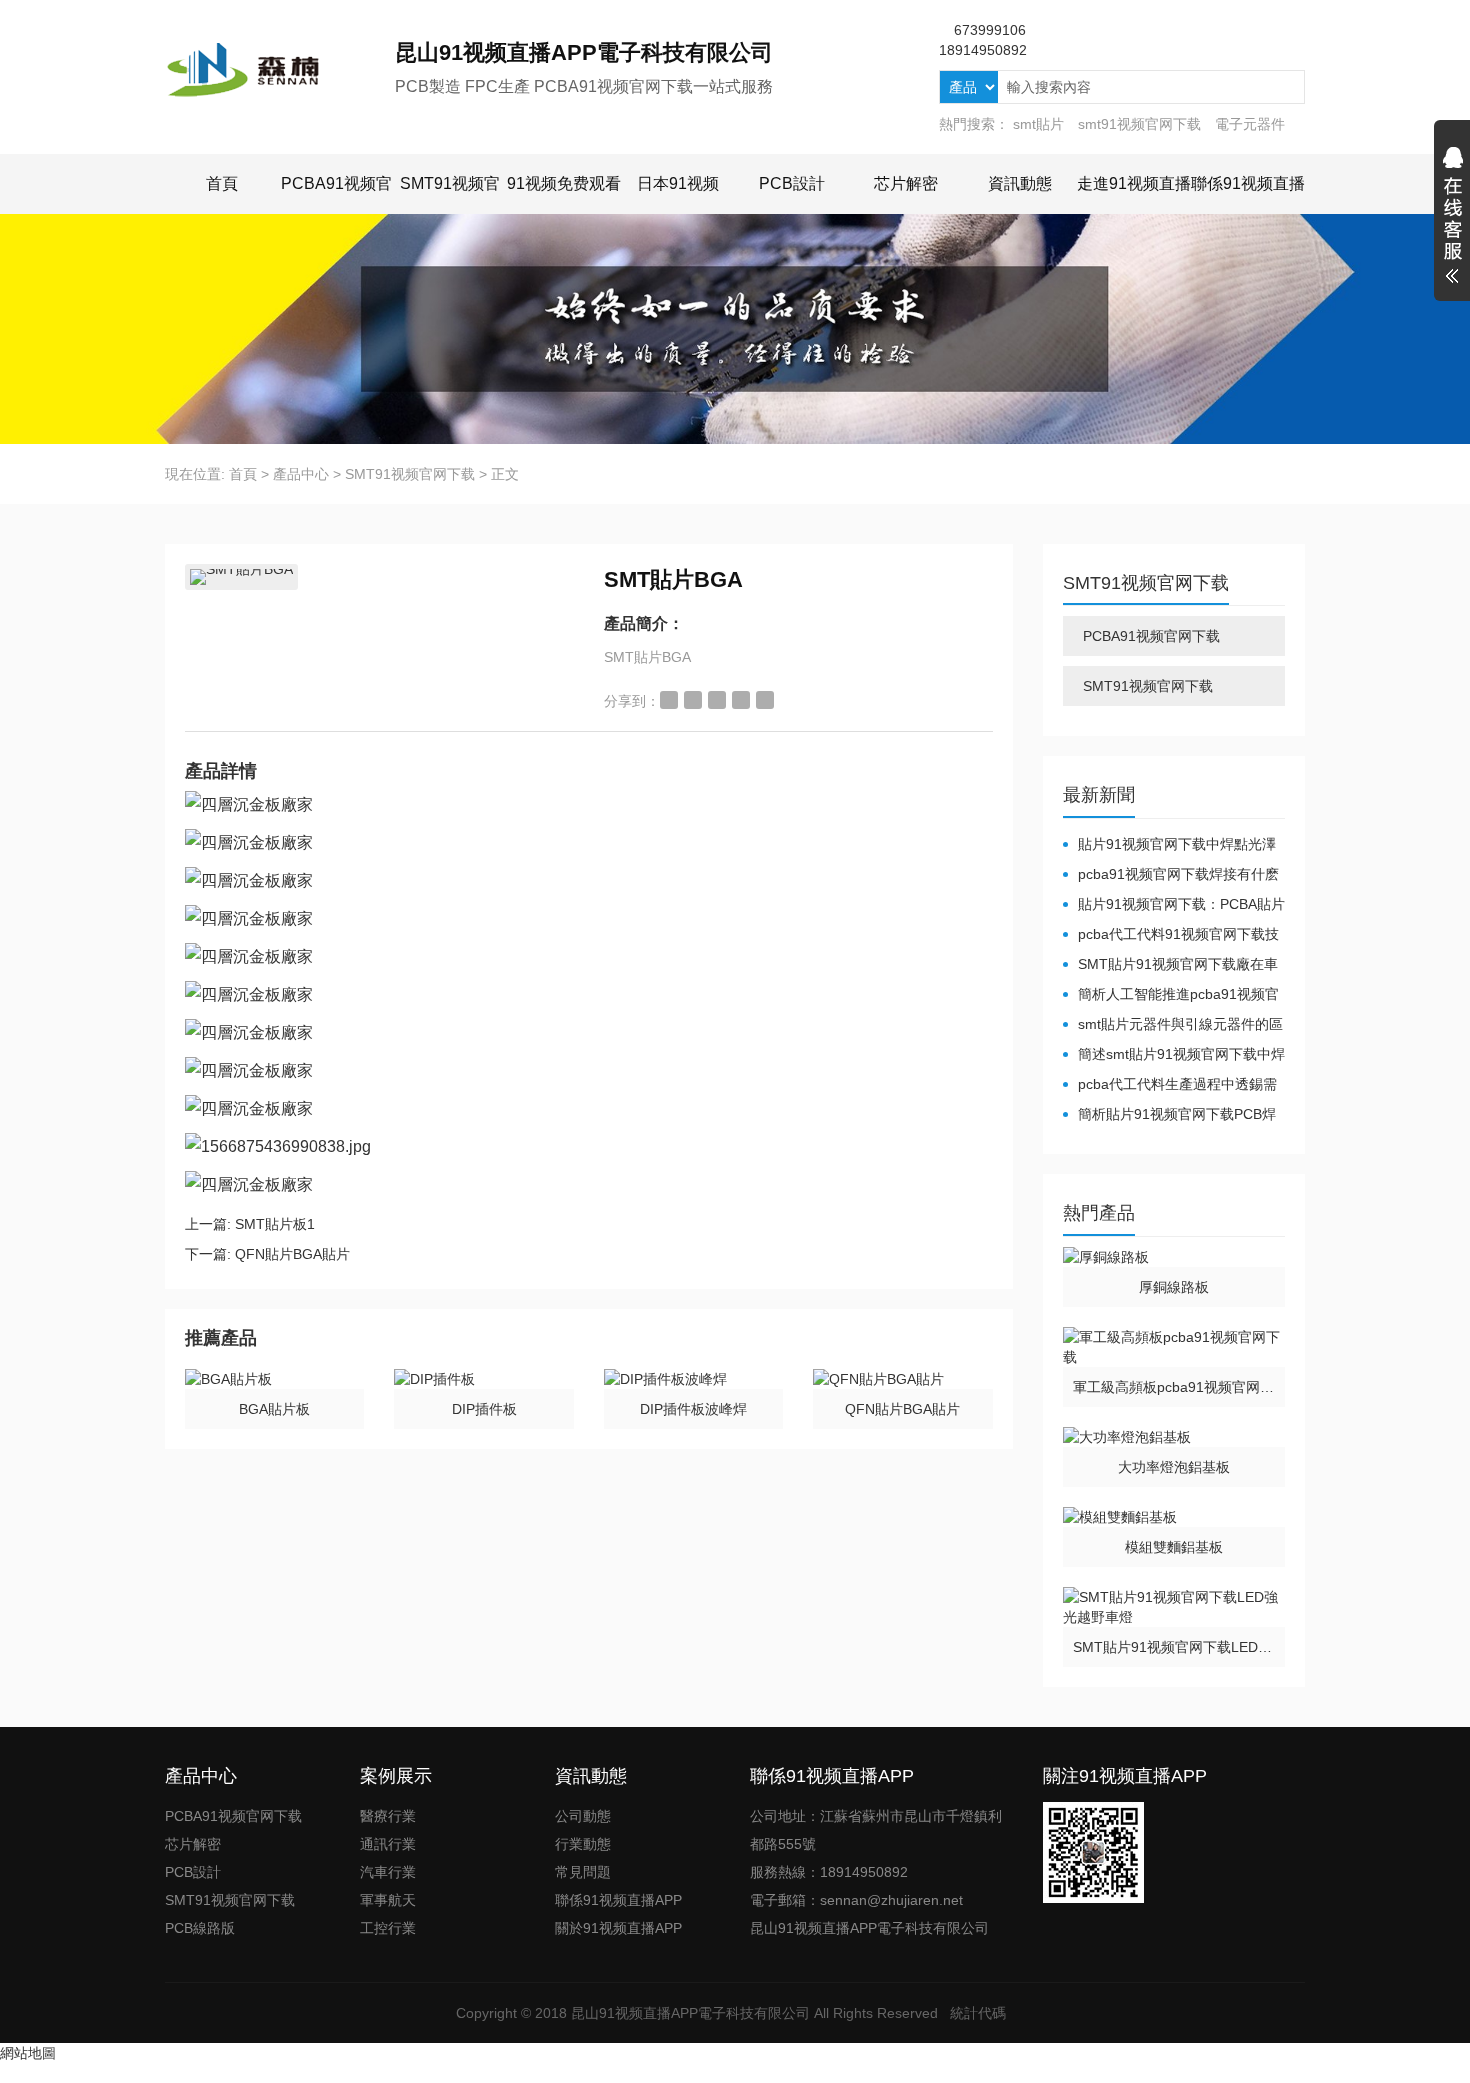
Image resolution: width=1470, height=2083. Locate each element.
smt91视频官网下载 (1139, 124)
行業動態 (583, 1844)
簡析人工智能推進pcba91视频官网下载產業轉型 (1171, 995)
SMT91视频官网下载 (410, 474)
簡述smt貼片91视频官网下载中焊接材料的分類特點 (1174, 1055)
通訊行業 (388, 1844)
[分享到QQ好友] (717, 700)
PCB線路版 (200, 1928)
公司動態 (583, 1816)
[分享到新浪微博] (669, 700)
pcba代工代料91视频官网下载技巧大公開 (1171, 935)
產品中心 (301, 474)
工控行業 (388, 1928)
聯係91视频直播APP (618, 1900)
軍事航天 (388, 1900)
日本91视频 (678, 183)
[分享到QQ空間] (693, 700)
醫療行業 (388, 1816)
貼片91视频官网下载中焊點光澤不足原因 (1169, 845)
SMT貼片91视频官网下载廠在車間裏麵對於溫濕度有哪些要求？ (1170, 965)
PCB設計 (792, 183)
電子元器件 (1250, 124)
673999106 (990, 30)
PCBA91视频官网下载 (1151, 636)
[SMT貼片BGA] (241, 577)
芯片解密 (906, 183)
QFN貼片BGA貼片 (292, 1254)
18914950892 (983, 50)
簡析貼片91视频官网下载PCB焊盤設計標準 (1169, 1115)
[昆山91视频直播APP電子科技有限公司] (280, 70)
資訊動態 (1020, 183)
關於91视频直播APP (618, 1928)
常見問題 (583, 1872)
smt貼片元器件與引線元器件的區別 (1173, 1025)
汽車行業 (388, 1872)
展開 (1452, 218)
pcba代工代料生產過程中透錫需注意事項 (1170, 1085)
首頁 (222, 183)
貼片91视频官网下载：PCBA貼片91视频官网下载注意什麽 (1174, 905)
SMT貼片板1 (275, 1224)
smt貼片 (1038, 124)
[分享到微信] (741, 700)
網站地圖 (28, 2053)
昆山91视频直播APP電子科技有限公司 (690, 2013)
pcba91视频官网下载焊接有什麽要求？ (1171, 875)
